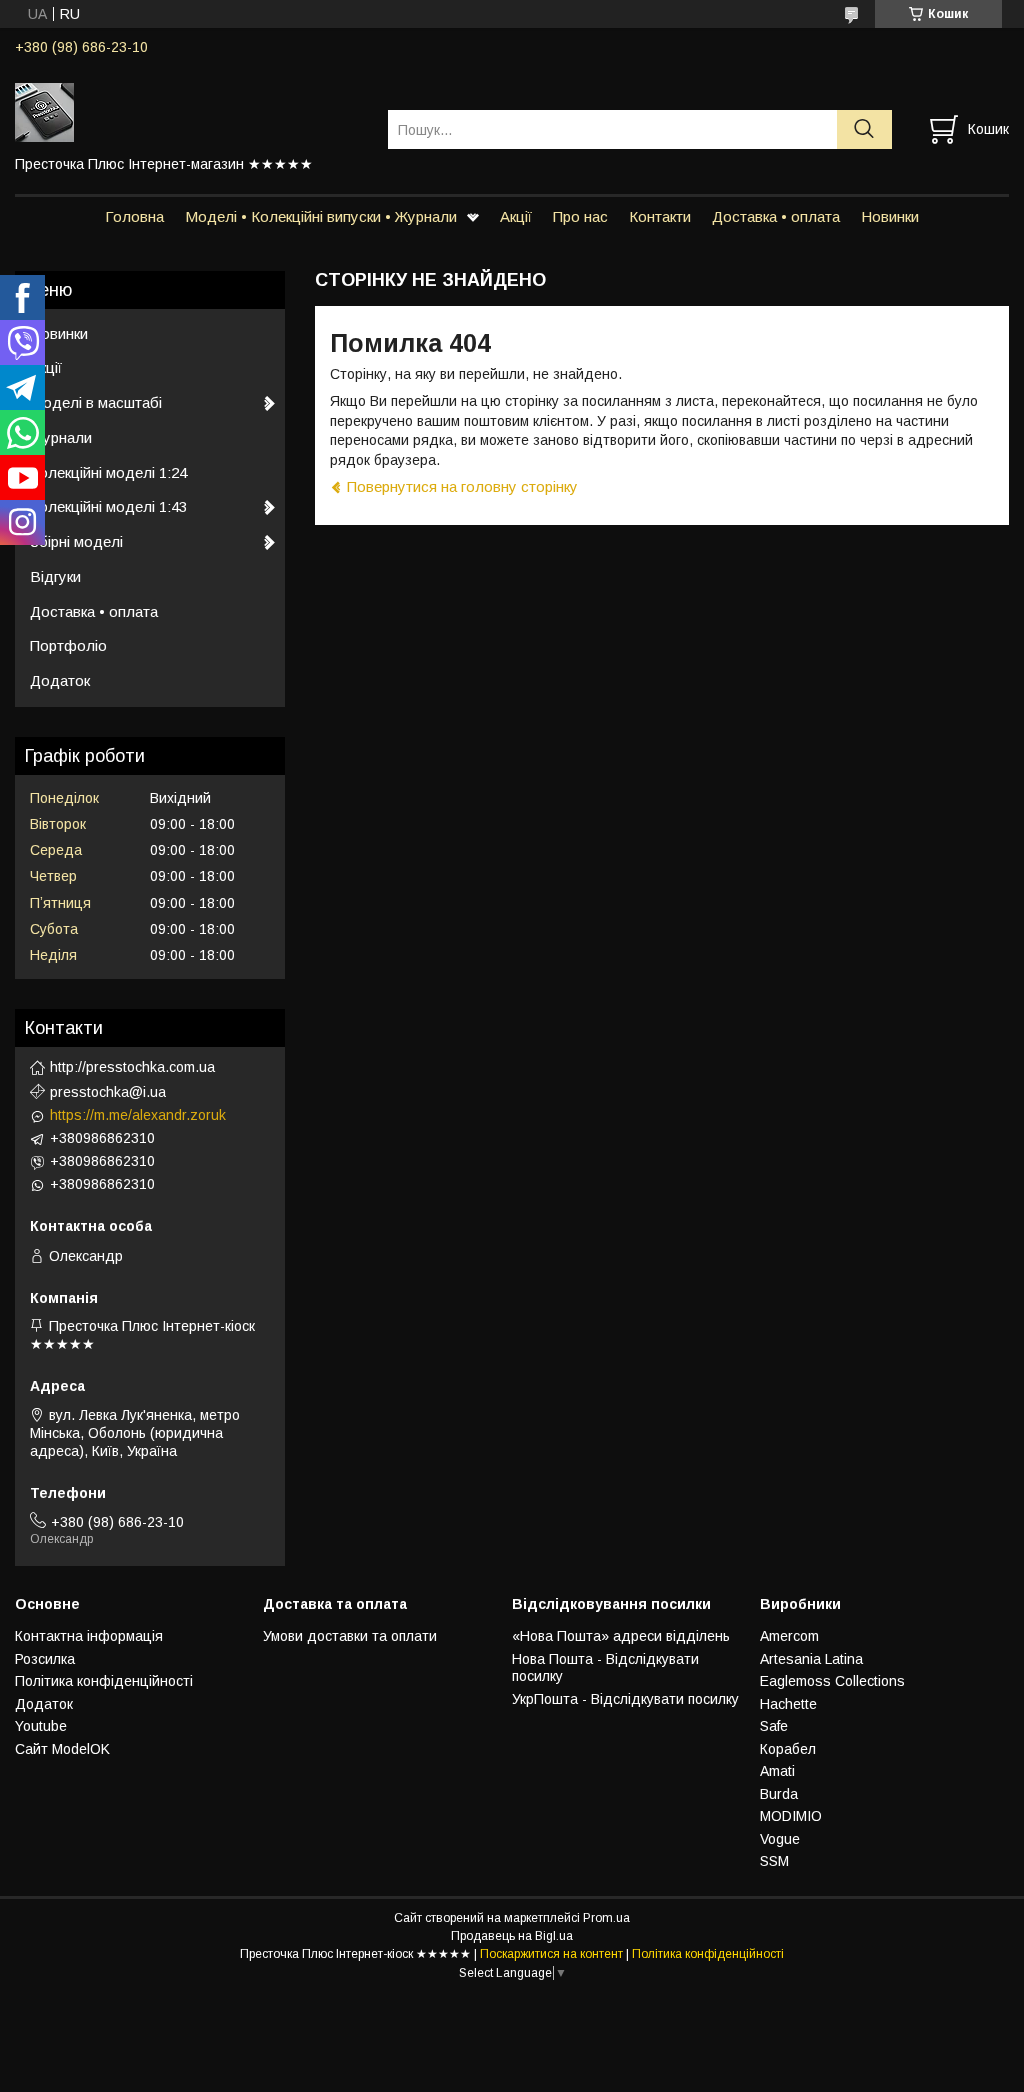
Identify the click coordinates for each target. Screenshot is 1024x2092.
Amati (777, 1771)
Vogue (780, 1839)
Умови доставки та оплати (350, 1636)
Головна (134, 216)
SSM (774, 1861)
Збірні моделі (76, 541)
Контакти (660, 216)
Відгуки (55, 576)
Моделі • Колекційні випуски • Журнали (321, 216)
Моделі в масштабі (96, 402)
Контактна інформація (89, 1636)
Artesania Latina (811, 1659)
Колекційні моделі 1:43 (108, 506)
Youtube (41, 1726)
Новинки (890, 216)
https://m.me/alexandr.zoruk (138, 1115)
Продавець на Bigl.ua (512, 1936)
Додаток (60, 680)
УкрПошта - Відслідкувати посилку (625, 1699)
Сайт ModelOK (62, 1749)
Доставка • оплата (776, 216)
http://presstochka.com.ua (132, 1067)
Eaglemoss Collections (832, 1681)
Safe (774, 1726)
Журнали (61, 437)
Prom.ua (606, 1918)
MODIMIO (791, 1816)
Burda (779, 1794)
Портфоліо (68, 645)
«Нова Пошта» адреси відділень (621, 1636)
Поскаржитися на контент (551, 1954)
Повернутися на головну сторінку (462, 486)
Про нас (580, 216)
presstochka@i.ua (108, 1092)
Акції (516, 216)
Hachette (788, 1704)
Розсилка (45, 1659)
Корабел (788, 1749)
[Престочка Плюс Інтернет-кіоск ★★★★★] (189, 111)
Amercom (789, 1636)
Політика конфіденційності (104, 1681)
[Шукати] (864, 129)
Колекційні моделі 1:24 (108, 472)
